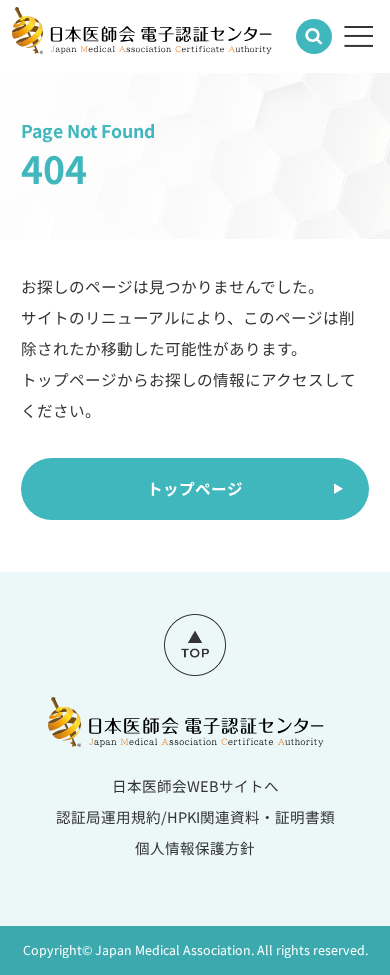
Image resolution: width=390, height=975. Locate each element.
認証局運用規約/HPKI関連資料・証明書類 (195, 816)
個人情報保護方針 (195, 847)
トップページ (195, 488)
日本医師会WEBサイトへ (195, 785)
